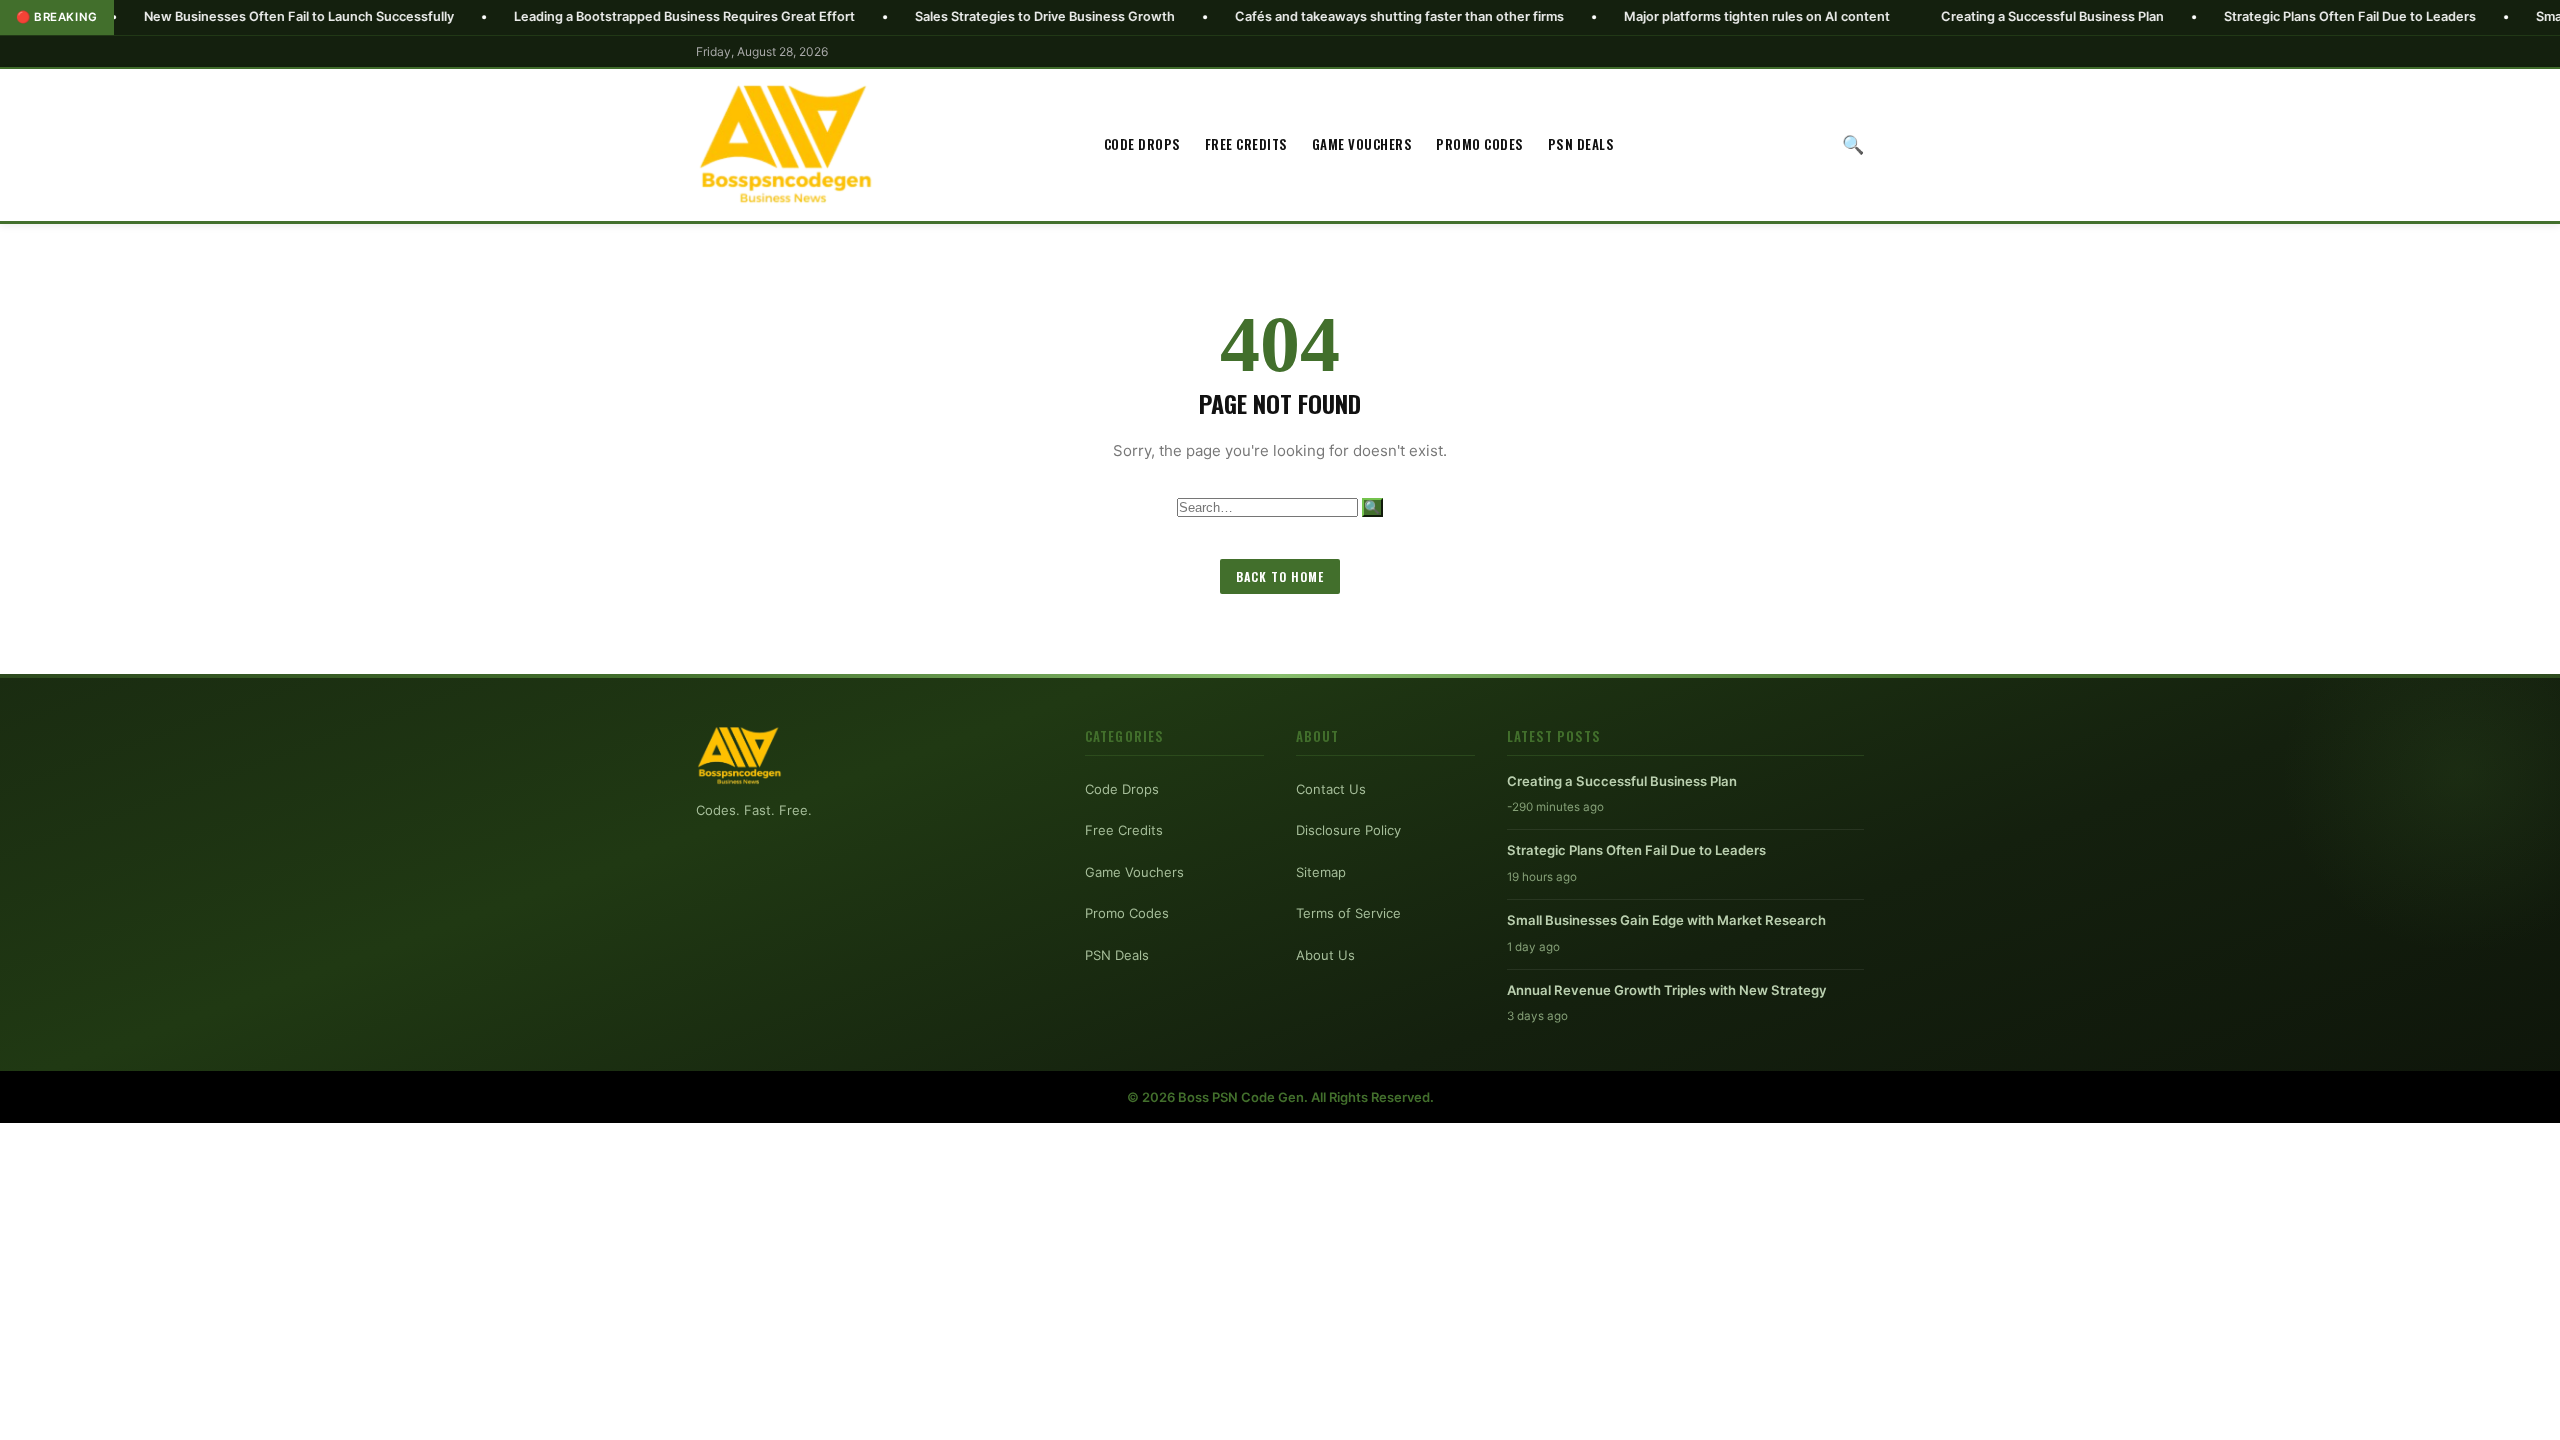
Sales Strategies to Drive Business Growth (967, 16)
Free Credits (1246, 144)
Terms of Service (1348, 913)
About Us (1325, 955)
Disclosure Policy (1348, 830)
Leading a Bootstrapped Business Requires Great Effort (606, 16)
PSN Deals (1581, 144)
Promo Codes (1480, 144)
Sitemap (1321, 872)
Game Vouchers (1362, 144)
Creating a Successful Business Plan (1974, 16)
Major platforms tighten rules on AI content (1679, 16)
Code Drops (1142, 144)
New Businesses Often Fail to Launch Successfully (221, 16)
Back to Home (1280, 576)
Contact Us (1331, 789)
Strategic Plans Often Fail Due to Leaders (2272, 16)
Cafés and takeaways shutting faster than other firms (1321, 16)
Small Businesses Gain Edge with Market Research (1666, 920)
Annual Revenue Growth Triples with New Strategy (1667, 990)
